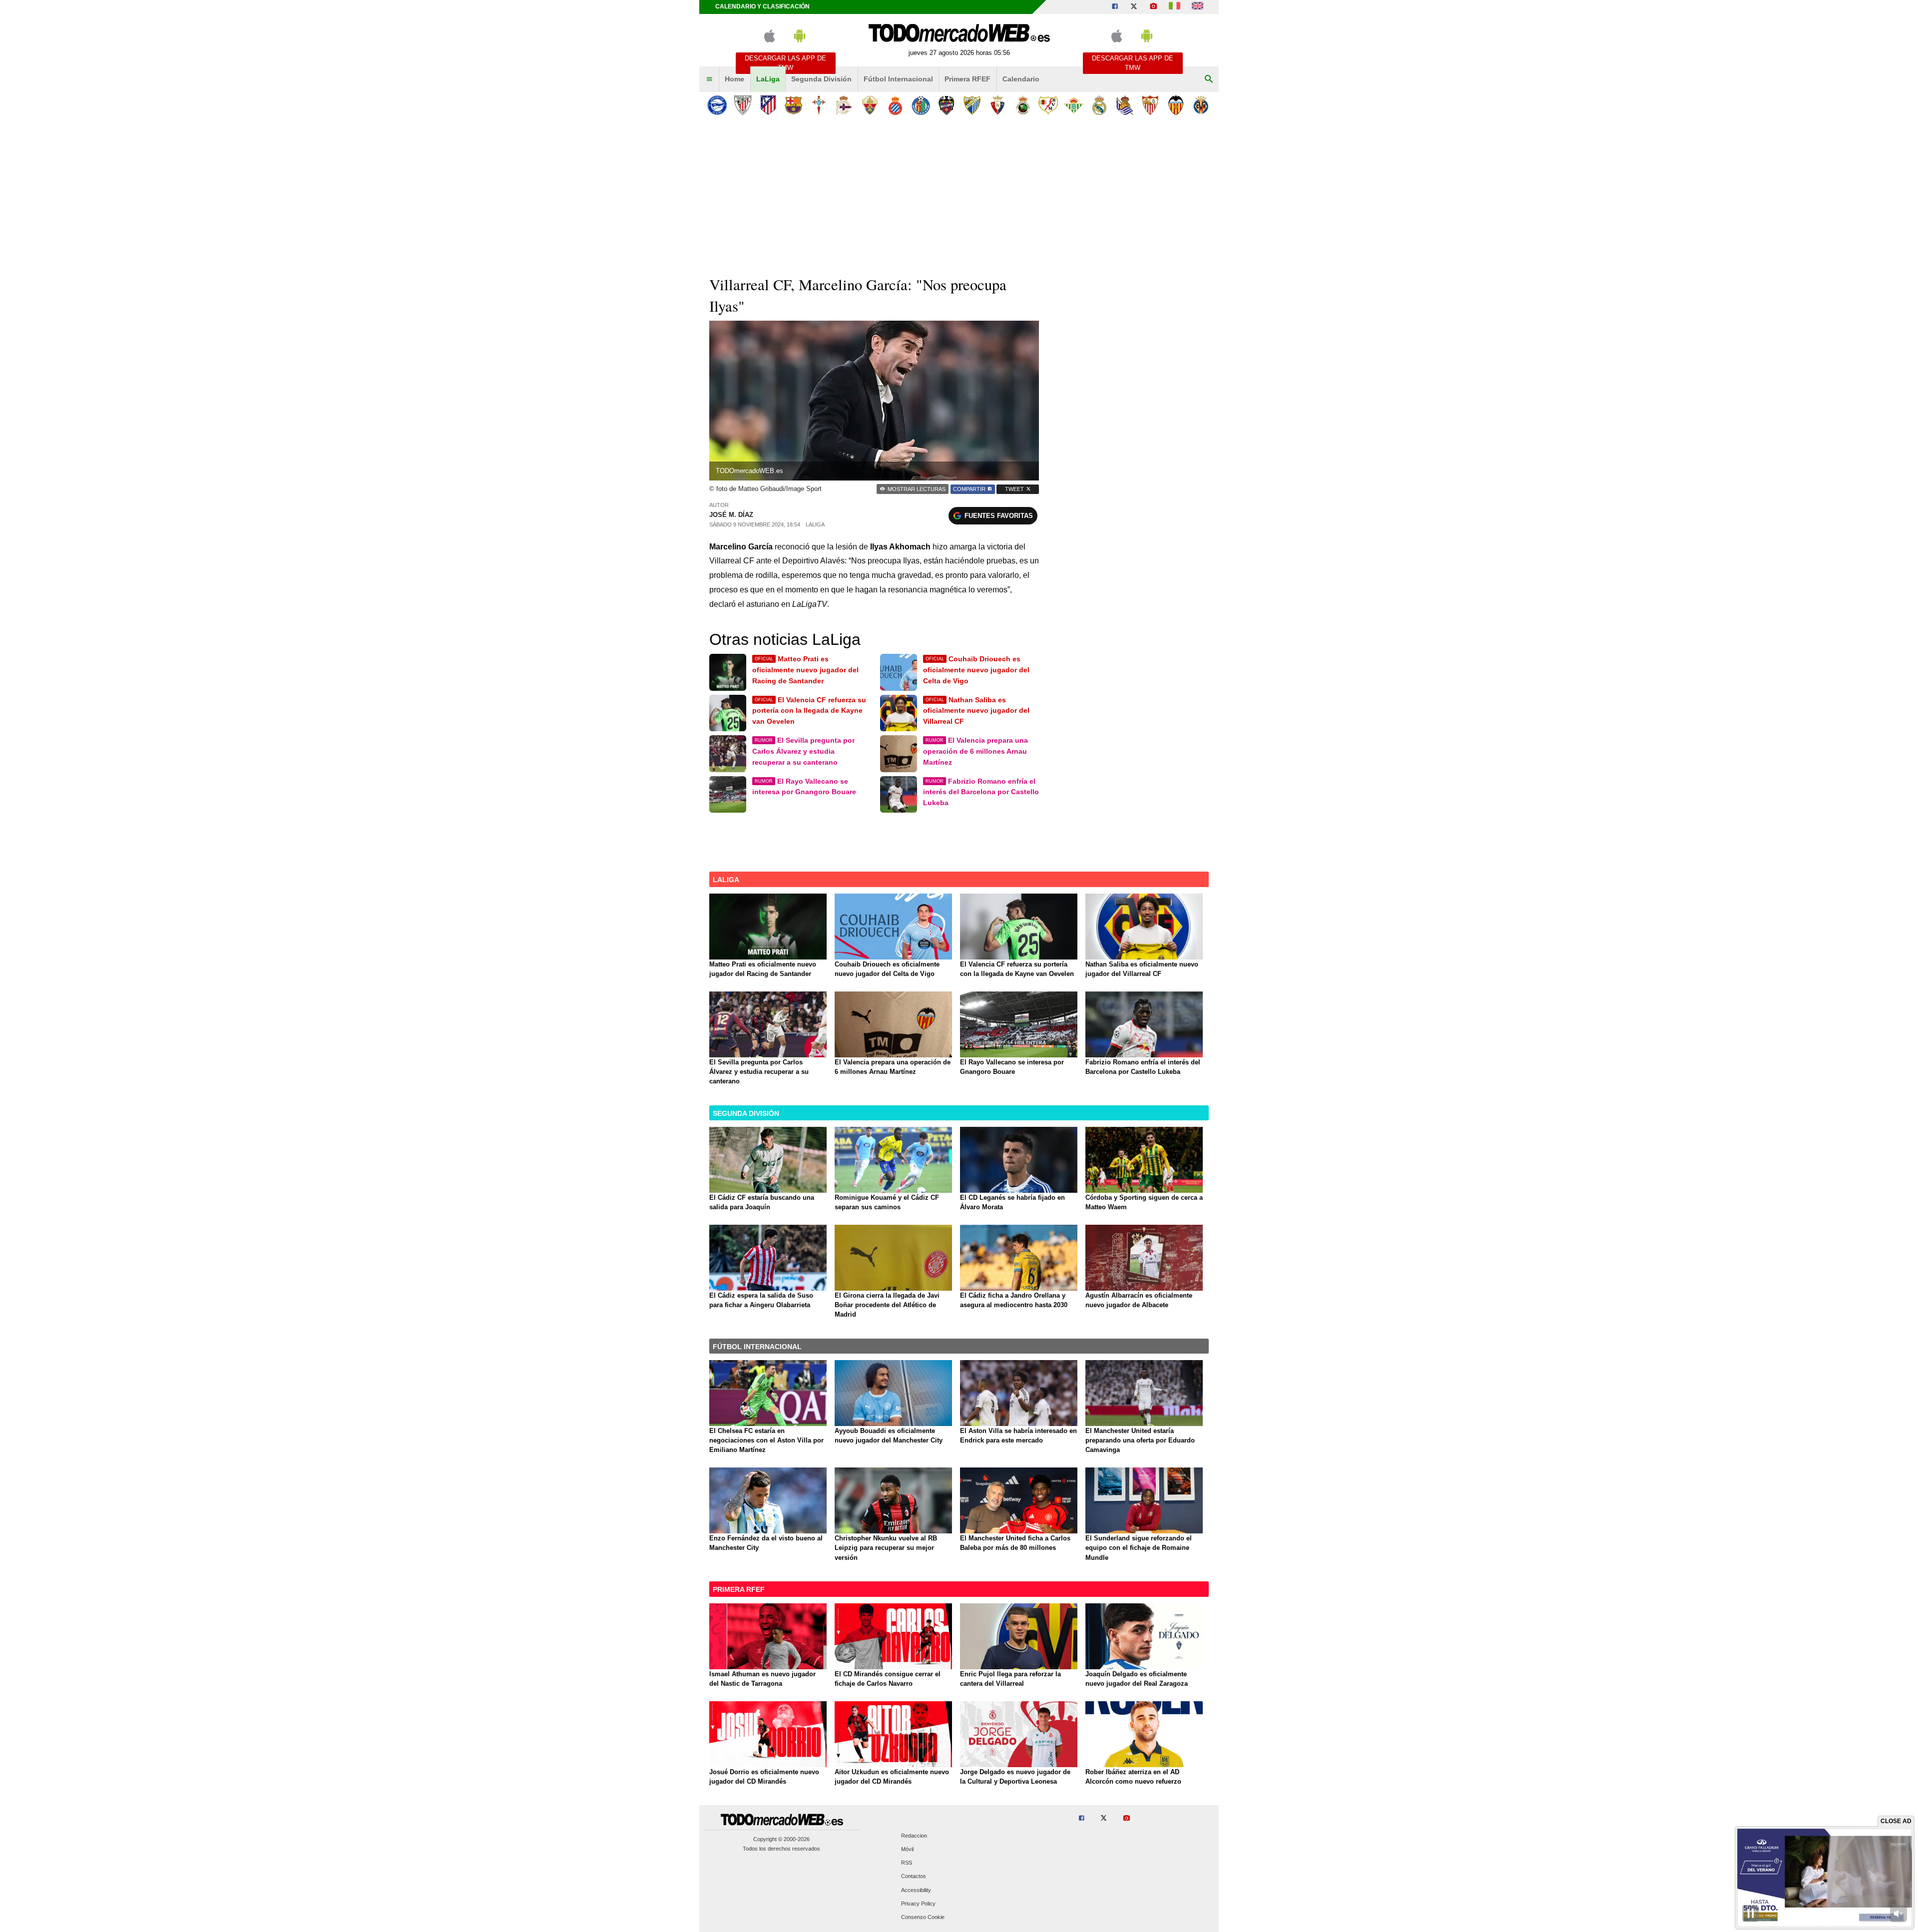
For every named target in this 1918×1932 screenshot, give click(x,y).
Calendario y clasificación (762, 6)
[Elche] (870, 105)
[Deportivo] (844, 105)
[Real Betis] (1074, 105)
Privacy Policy (918, 1904)
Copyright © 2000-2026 (781, 1839)
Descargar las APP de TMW (785, 63)
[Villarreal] (1201, 105)
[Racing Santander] (1023, 105)
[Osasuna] (997, 105)
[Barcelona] (793, 105)
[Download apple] (769, 40)
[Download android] (800, 40)
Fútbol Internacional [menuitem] (898, 79)
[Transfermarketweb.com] (1198, 7)
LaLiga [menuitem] (768, 79)
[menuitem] (709, 79)
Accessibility (916, 1890)
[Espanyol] (895, 105)
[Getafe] (921, 105)
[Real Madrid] (1099, 105)
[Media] (1153, 7)
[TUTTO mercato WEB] (1175, 7)
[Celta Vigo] (819, 105)
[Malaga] (972, 105)
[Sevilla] (1150, 105)
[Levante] (946, 105)
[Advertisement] (959, 194)
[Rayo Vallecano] (1048, 105)
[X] (1134, 7)
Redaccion (914, 1836)
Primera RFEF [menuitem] (967, 79)
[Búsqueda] (1209, 79)
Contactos (914, 1877)
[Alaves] (717, 105)
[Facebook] (1115, 7)
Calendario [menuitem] (1021, 79)
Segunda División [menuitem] (821, 79)
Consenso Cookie (923, 1917)
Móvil (907, 1849)
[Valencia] (1176, 105)
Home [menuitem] (734, 79)
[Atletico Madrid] (768, 105)
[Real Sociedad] (1125, 105)
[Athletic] (742, 105)
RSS (907, 1863)
